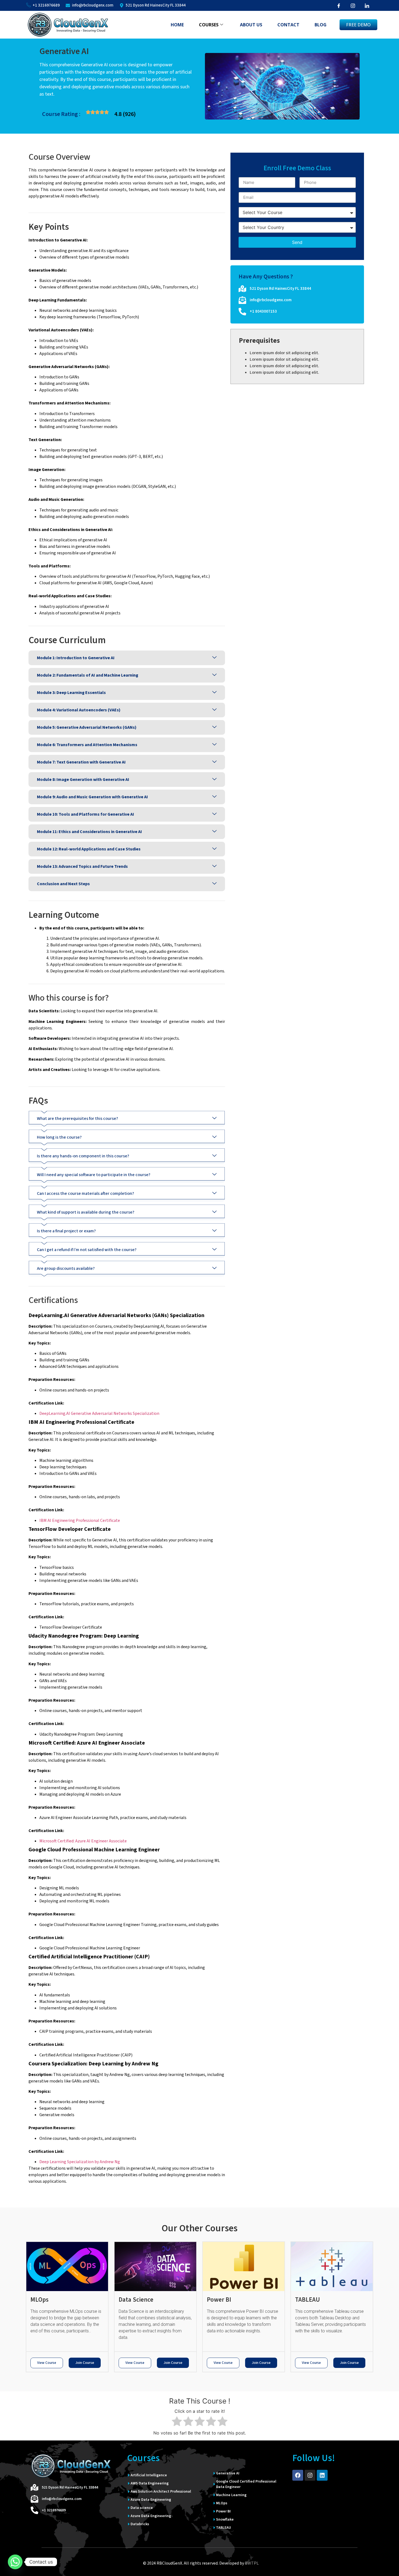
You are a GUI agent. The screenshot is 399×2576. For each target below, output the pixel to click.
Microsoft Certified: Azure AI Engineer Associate (83, 1841)
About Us (251, 25)
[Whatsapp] (15, 2562)
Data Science (136, 2300)
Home (177, 25)
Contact (288, 25)
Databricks (140, 2524)
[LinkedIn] (367, 5)
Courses (209, 25)
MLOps (39, 2300)
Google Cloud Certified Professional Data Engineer (246, 2484)
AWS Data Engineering (150, 2483)
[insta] (353, 5)
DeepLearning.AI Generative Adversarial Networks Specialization (99, 1413)
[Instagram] (310, 2475)
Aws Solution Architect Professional (161, 2492)
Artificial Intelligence (149, 2475)
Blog (321, 25)
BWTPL (252, 2563)
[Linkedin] (322, 2475)
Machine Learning (231, 2495)
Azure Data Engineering (151, 2500)
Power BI (219, 2300)
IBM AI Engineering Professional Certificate (80, 1521)
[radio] (177, 2422)
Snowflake (225, 2520)
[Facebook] (339, 5)
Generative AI (228, 2473)
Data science (142, 2508)
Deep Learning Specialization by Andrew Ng (80, 2162)
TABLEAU (308, 2300)
